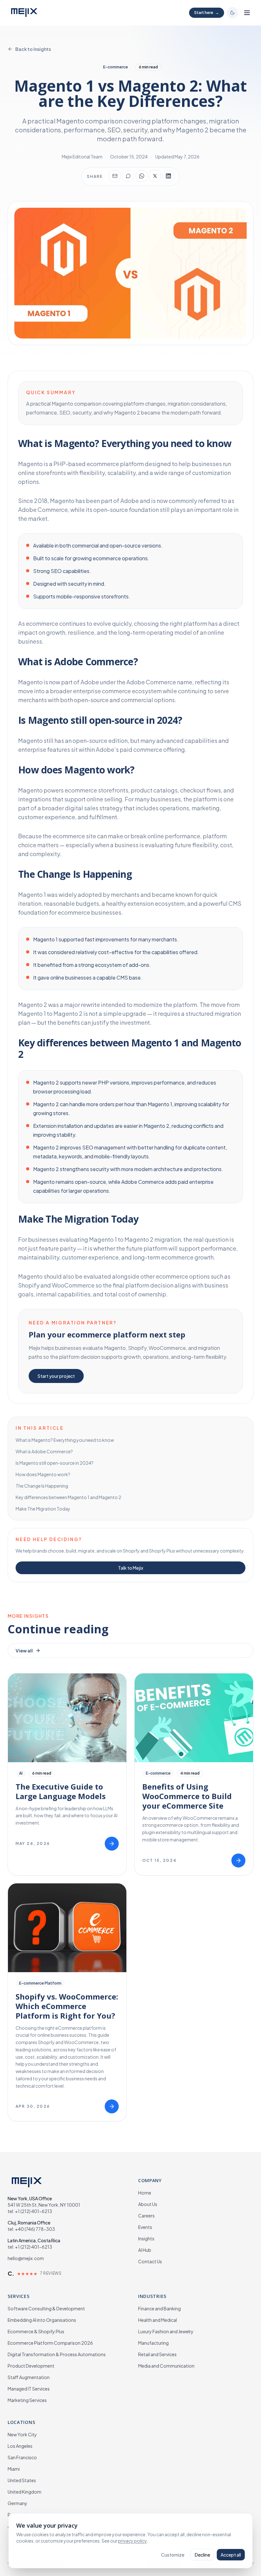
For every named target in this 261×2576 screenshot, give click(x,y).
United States (22, 2480)
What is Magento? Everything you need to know (65, 1440)
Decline (202, 2555)
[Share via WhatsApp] (142, 176)
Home (145, 2193)
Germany (18, 2503)
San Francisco (22, 2457)
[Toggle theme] (232, 13)
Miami (14, 2469)
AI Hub (145, 2250)
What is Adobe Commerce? (44, 1451)
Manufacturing (153, 2343)
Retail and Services (157, 2354)
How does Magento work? (43, 1474)
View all (24, 1651)
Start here (207, 13)
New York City (22, 2434)
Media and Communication (166, 2366)
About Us (148, 2204)
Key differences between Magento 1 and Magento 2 (68, 1497)
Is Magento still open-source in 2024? (55, 1463)
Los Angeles (20, 2446)
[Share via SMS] (128, 176)
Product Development (31, 2366)
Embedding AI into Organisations (42, 2320)
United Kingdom (25, 2492)
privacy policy (132, 2541)
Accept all (231, 2555)
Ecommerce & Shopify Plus (36, 2331)
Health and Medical (158, 2320)
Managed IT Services (29, 2389)
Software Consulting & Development (46, 2308)
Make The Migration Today (43, 1509)
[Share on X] (155, 176)
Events (145, 2227)
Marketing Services (27, 2400)
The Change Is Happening (42, 1486)
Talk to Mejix (131, 1568)
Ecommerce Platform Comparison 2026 (50, 2343)
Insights (146, 2238)
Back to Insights (33, 49)
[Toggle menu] (247, 13)
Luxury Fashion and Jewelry (166, 2331)
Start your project (56, 1376)
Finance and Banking (159, 2308)
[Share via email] (115, 176)
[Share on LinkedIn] (168, 176)
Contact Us (150, 2261)
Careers (146, 2216)
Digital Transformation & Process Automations (57, 2354)
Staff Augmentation (29, 2377)
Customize (173, 2555)
